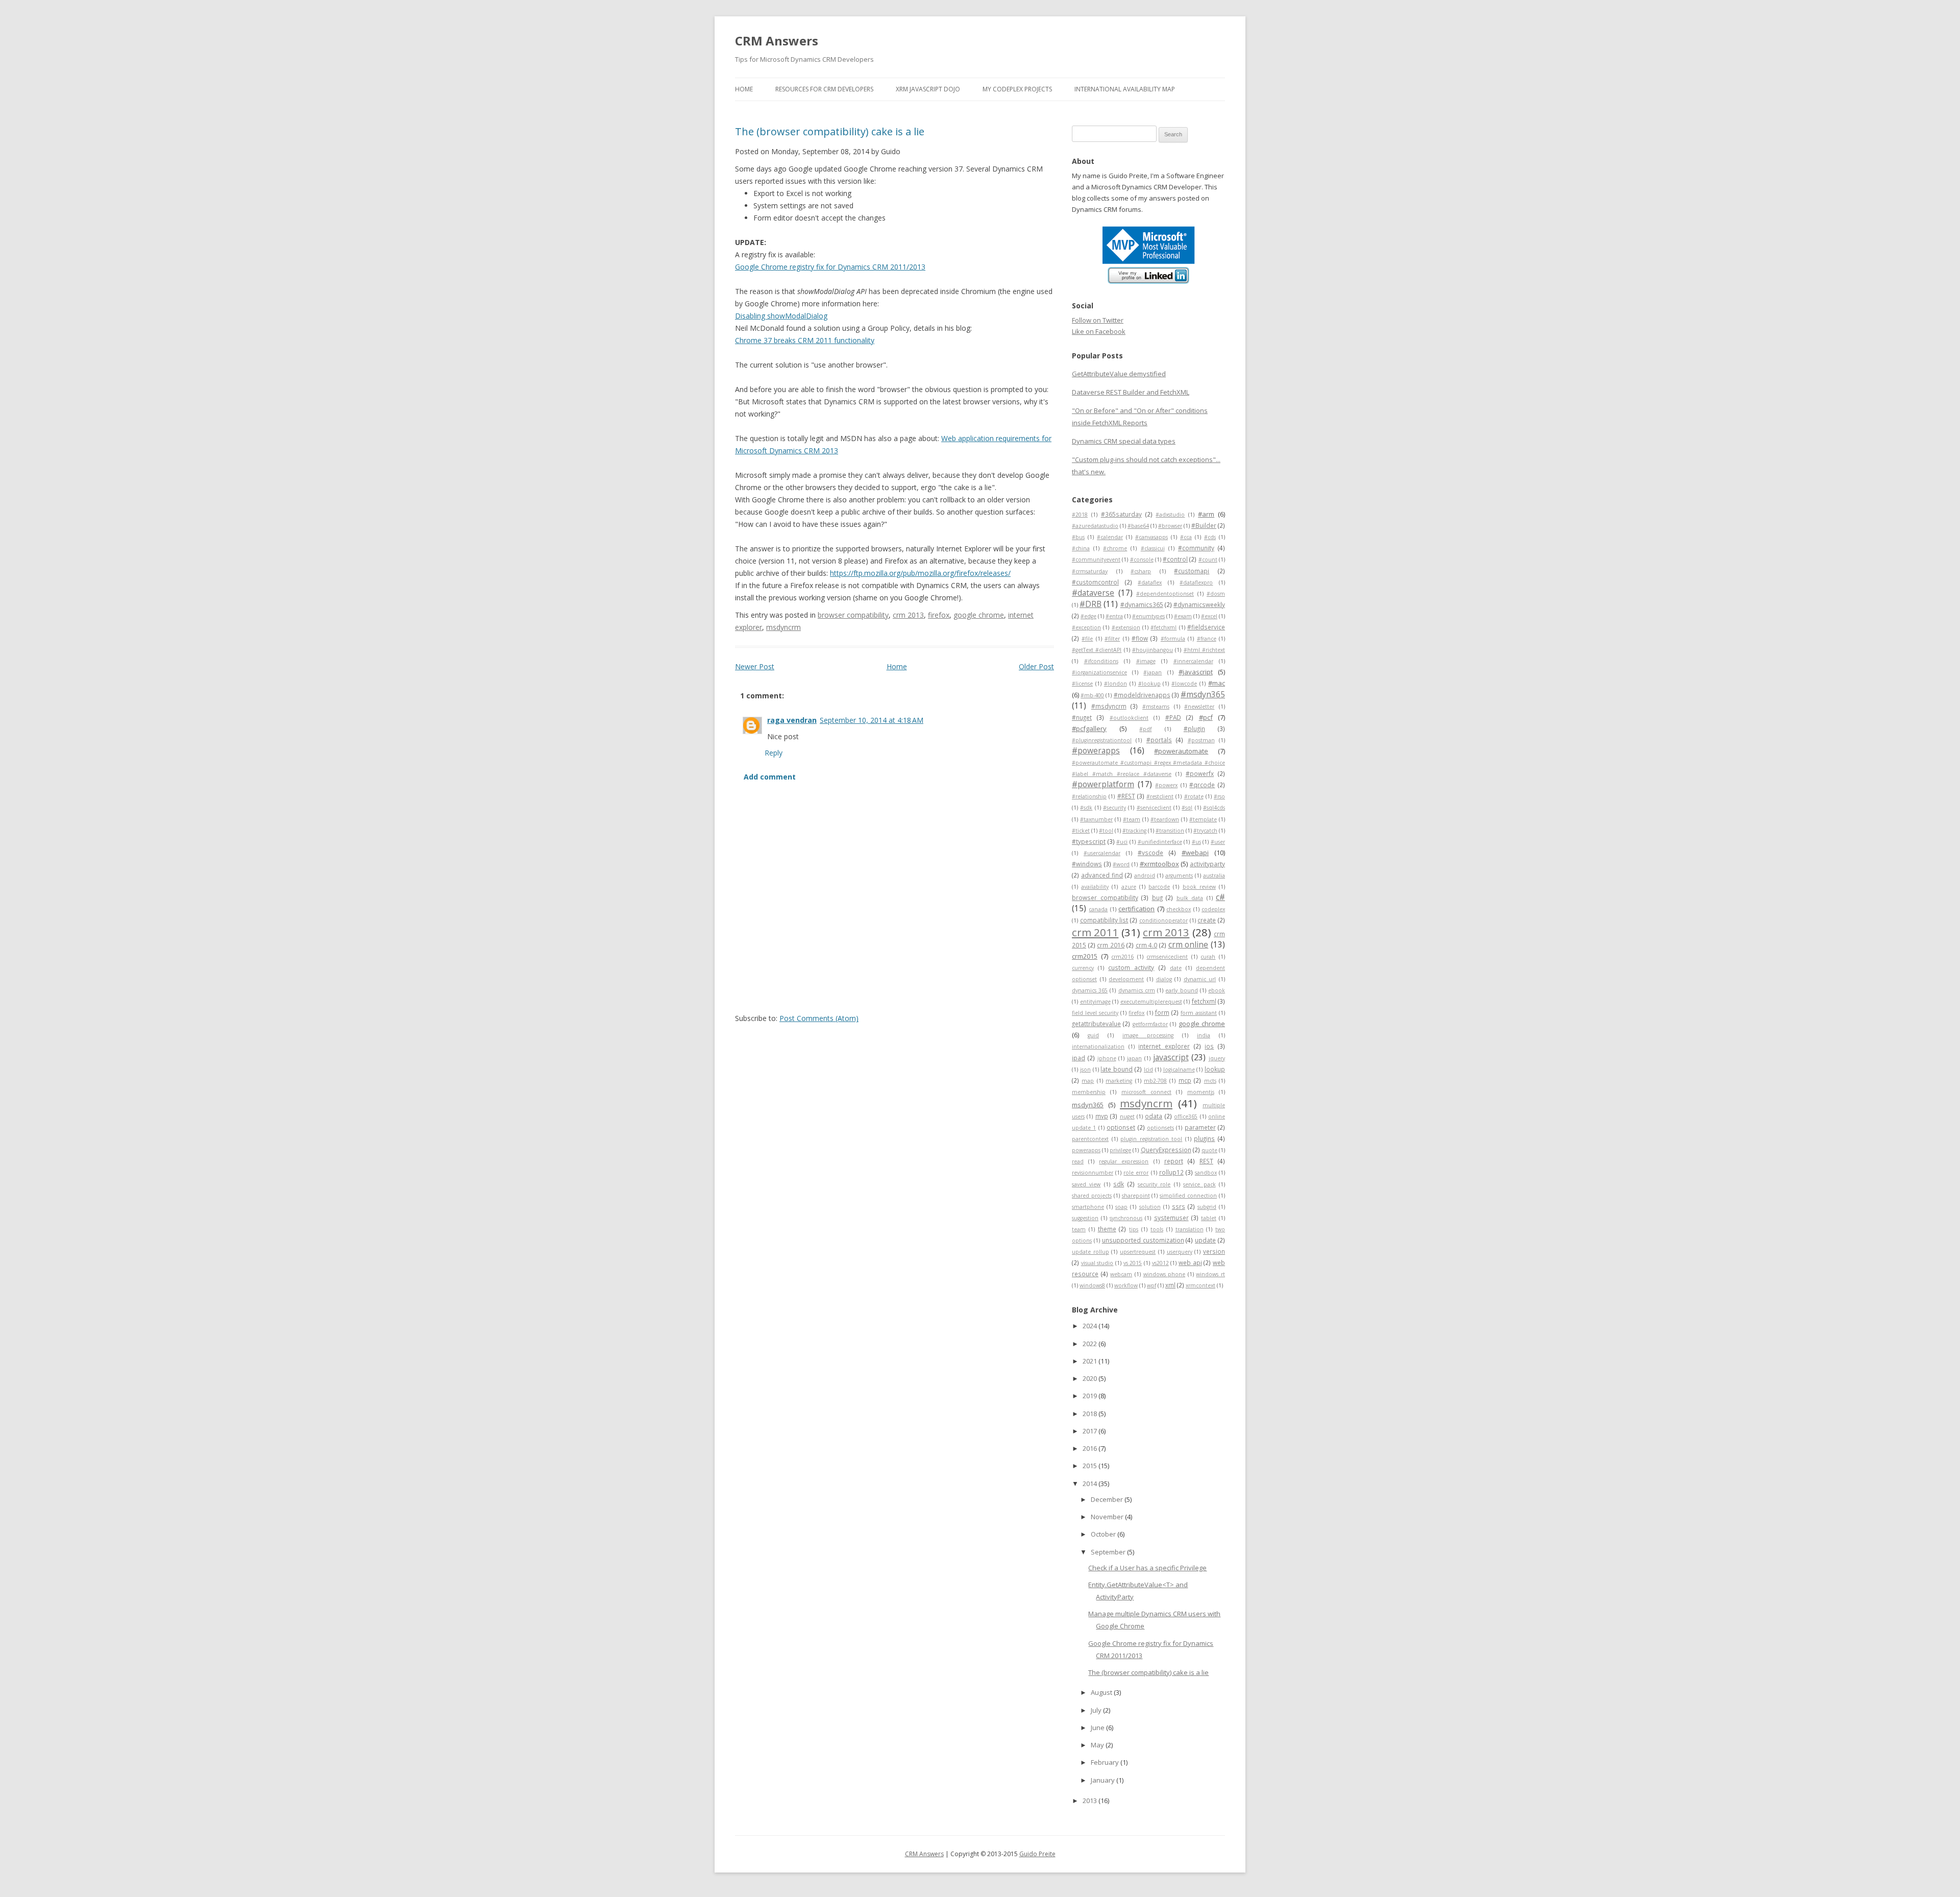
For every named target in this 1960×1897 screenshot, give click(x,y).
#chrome (1115, 548)
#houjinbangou (1153, 650)
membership (1089, 1092)
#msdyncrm (1109, 706)
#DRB (1091, 604)
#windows (1087, 864)
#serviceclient (1154, 808)
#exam (1183, 616)
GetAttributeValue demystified (1119, 374)
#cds (1210, 537)
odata (1154, 1116)
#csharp (1141, 571)
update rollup (1091, 1252)
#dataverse (1093, 593)
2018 (1091, 1414)
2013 (1091, 1801)
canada (1098, 909)
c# (1220, 897)
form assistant (1199, 1013)
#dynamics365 (1142, 604)
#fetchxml (1163, 627)
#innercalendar (1193, 661)
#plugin (1194, 728)
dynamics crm (1137, 990)
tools (1157, 1229)
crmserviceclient (1167, 957)
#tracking (1134, 831)
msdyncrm (783, 627)
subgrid (1207, 1207)
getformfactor (1150, 1024)
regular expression (1124, 1161)
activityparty (1207, 864)
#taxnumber (1096, 819)
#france (1207, 639)
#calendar (1110, 537)
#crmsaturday (1090, 571)
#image (1146, 661)
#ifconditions (1101, 661)
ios (1209, 1046)
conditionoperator (1163, 920)
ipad (1079, 1058)
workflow (1126, 1285)
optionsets (1160, 1128)
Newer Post (755, 666)
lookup (1215, 1069)
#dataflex (1150, 582)
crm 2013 (908, 615)
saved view (1086, 1184)
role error (1136, 1173)
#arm (1206, 514)
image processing (1148, 1035)
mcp (1185, 1080)
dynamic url (1200, 979)
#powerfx (1200, 773)
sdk (1119, 1184)
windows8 (1092, 1285)
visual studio (1097, 1263)
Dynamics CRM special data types (1124, 441)
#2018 (1080, 515)
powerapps (1086, 1150)
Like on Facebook (1099, 331)
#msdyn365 (1203, 694)
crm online (1189, 944)
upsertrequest (1138, 1252)
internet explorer (1164, 1046)
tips (1134, 1229)
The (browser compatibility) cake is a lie (830, 131)
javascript (1171, 1057)
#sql (1187, 808)
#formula (1173, 639)
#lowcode (1184, 684)
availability (1095, 887)
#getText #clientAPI (1097, 650)
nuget (1127, 1116)
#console (1142, 560)
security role (1154, 1184)
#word (1121, 864)
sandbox (1206, 1173)
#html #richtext (1204, 650)
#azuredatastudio (1095, 526)
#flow (1140, 638)
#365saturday (1121, 514)
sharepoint (1136, 1196)
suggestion (1085, 1218)
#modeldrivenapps (1142, 695)
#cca (1186, 537)
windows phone (1165, 1274)
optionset (1121, 1127)
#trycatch (1205, 831)
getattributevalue (1096, 1024)
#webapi (1195, 853)
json (1085, 1069)
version (1214, 1251)
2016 (1091, 1448)
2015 (1091, 1466)
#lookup (1149, 684)
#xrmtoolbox (1159, 864)
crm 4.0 (1147, 945)
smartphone (1088, 1207)
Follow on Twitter (1098, 320)
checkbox (1179, 909)
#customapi (1192, 571)
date (1176, 968)
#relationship (1089, 796)
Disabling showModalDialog (781, 316)
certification (1136, 909)
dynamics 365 (1090, 990)
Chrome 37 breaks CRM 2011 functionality (805, 340)
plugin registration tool (1151, 1139)
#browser (1170, 526)
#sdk (1086, 808)
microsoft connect (1146, 1092)
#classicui (1153, 548)
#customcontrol (1095, 582)
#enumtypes (1148, 616)
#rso (1219, 796)
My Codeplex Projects (1017, 89)
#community (1196, 548)
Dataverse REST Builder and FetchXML (1131, 392)
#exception (1086, 627)
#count (1208, 560)
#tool (1106, 831)
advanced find (1102, 875)
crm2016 (1122, 957)
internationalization (1098, 1047)
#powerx (1166, 785)
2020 (1091, 1378)
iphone (1107, 1058)
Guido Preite (1037, 1854)
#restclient (1160, 796)
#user (1218, 842)
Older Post (1036, 666)
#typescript (1089, 841)
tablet (1209, 1218)
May (1098, 1745)
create (1207, 920)
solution (1150, 1207)
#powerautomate (1181, 751)
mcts (1210, 1081)
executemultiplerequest (1151, 1002)
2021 (1091, 1361)
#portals (1159, 740)
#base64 (1138, 526)
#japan (1153, 672)
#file (1087, 639)
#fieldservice (1206, 627)
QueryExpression (1166, 1150)
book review (1199, 887)
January (1104, 1780)
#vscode (1150, 853)
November (1108, 1517)
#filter (1112, 639)
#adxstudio (1170, 515)
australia (1214, 875)
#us (1196, 842)
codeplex (1213, 909)
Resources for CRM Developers (824, 89)
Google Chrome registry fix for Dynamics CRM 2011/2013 (830, 267)
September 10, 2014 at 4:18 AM (872, 720)
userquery (1180, 1252)
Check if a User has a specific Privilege (1147, 1568)
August (1102, 1692)
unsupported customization (1143, 1240)
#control (1175, 559)
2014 (1091, 1483)
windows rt (1210, 1274)
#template (1203, 819)
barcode (1159, 887)
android (1145, 875)
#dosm (1216, 594)
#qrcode (1202, 785)
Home (744, 89)
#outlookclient (1129, 718)
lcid (1148, 1069)
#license (1082, 684)
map (1088, 1081)
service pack (1199, 1184)
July (1097, 1710)
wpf (1151, 1285)
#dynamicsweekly (1199, 604)
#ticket (1081, 831)
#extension (1126, 627)
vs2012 (1160, 1263)
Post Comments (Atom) (819, 1018)
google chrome (979, 615)
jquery (1217, 1058)
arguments (1179, 875)
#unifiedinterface (1160, 842)
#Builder (1204, 525)
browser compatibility (853, 615)
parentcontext (1090, 1139)
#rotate (1194, 796)
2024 (1091, 1326)
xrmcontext (1200, 1285)
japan (1134, 1058)
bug (1157, 897)
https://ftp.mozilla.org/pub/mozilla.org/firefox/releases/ (920, 573)
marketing (1119, 1081)
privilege (1120, 1150)
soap (1121, 1207)
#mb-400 (1092, 695)
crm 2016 (1111, 945)
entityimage (1095, 1002)
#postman (1201, 740)
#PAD (1173, 717)
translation (1190, 1229)
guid (1093, 1035)
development (1126, 979)
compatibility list (1104, 920)
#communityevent (1096, 560)
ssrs (1179, 1206)
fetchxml (1204, 1001)
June (1098, 1728)
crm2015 (1085, 956)
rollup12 (1171, 1172)
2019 (1091, 1396)
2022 (1091, 1344)
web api (1190, 1262)
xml (1170, 1285)
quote (1209, 1150)
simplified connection (1188, 1196)
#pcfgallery (1089, 728)
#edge (1088, 616)
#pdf (1145, 729)
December (1108, 1499)
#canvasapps (1151, 537)
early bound (1181, 990)
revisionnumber (1093, 1173)
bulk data (1190, 898)
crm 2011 (1095, 932)
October (1104, 1534)
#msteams (1156, 707)
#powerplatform (1103, 784)
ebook (1217, 990)
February (1106, 1762)
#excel (1209, 616)
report (1174, 1161)
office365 (1186, 1116)
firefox (939, 615)
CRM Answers (777, 41)
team (1079, 1229)
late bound (1117, 1069)
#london (1116, 684)
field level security (1095, 1013)
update (1205, 1240)
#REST (1126, 796)
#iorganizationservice (1099, 672)
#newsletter (1199, 707)
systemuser (1171, 1218)
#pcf (1206, 717)
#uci (1122, 842)
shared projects (1092, 1196)
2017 (1091, 1431)
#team (1132, 819)
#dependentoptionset (1165, 594)
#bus (1078, 537)
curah (1208, 957)
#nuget (1082, 717)
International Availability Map (1125, 89)
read (1078, 1161)
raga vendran (792, 720)
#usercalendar (1102, 853)
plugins (1204, 1138)
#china (1081, 548)
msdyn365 (1088, 1105)
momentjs (1201, 1092)
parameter (1200, 1127)
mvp (1102, 1116)
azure (1129, 887)
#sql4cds (1214, 808)
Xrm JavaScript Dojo (928, 89)
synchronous (1126, 1218)
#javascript (1196, 672)
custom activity (1131, 967)
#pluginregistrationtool (1102, 740)
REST (1206, 1161)
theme (1107, 1229)
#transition (1170, 831)
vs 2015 (1133, 1263)
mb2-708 (1155, 1081)
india (1204, 1035)
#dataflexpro (1196, 582)
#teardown (1165, 819)
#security (1114, 808)
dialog (1164, 979)
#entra (1114, 616)
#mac (1217, 683)
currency (1083, 968)
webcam (1121, 1274)
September (1109, 1552)
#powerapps (1096, 750)
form (1162, 1012)
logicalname (1179, 1069)
